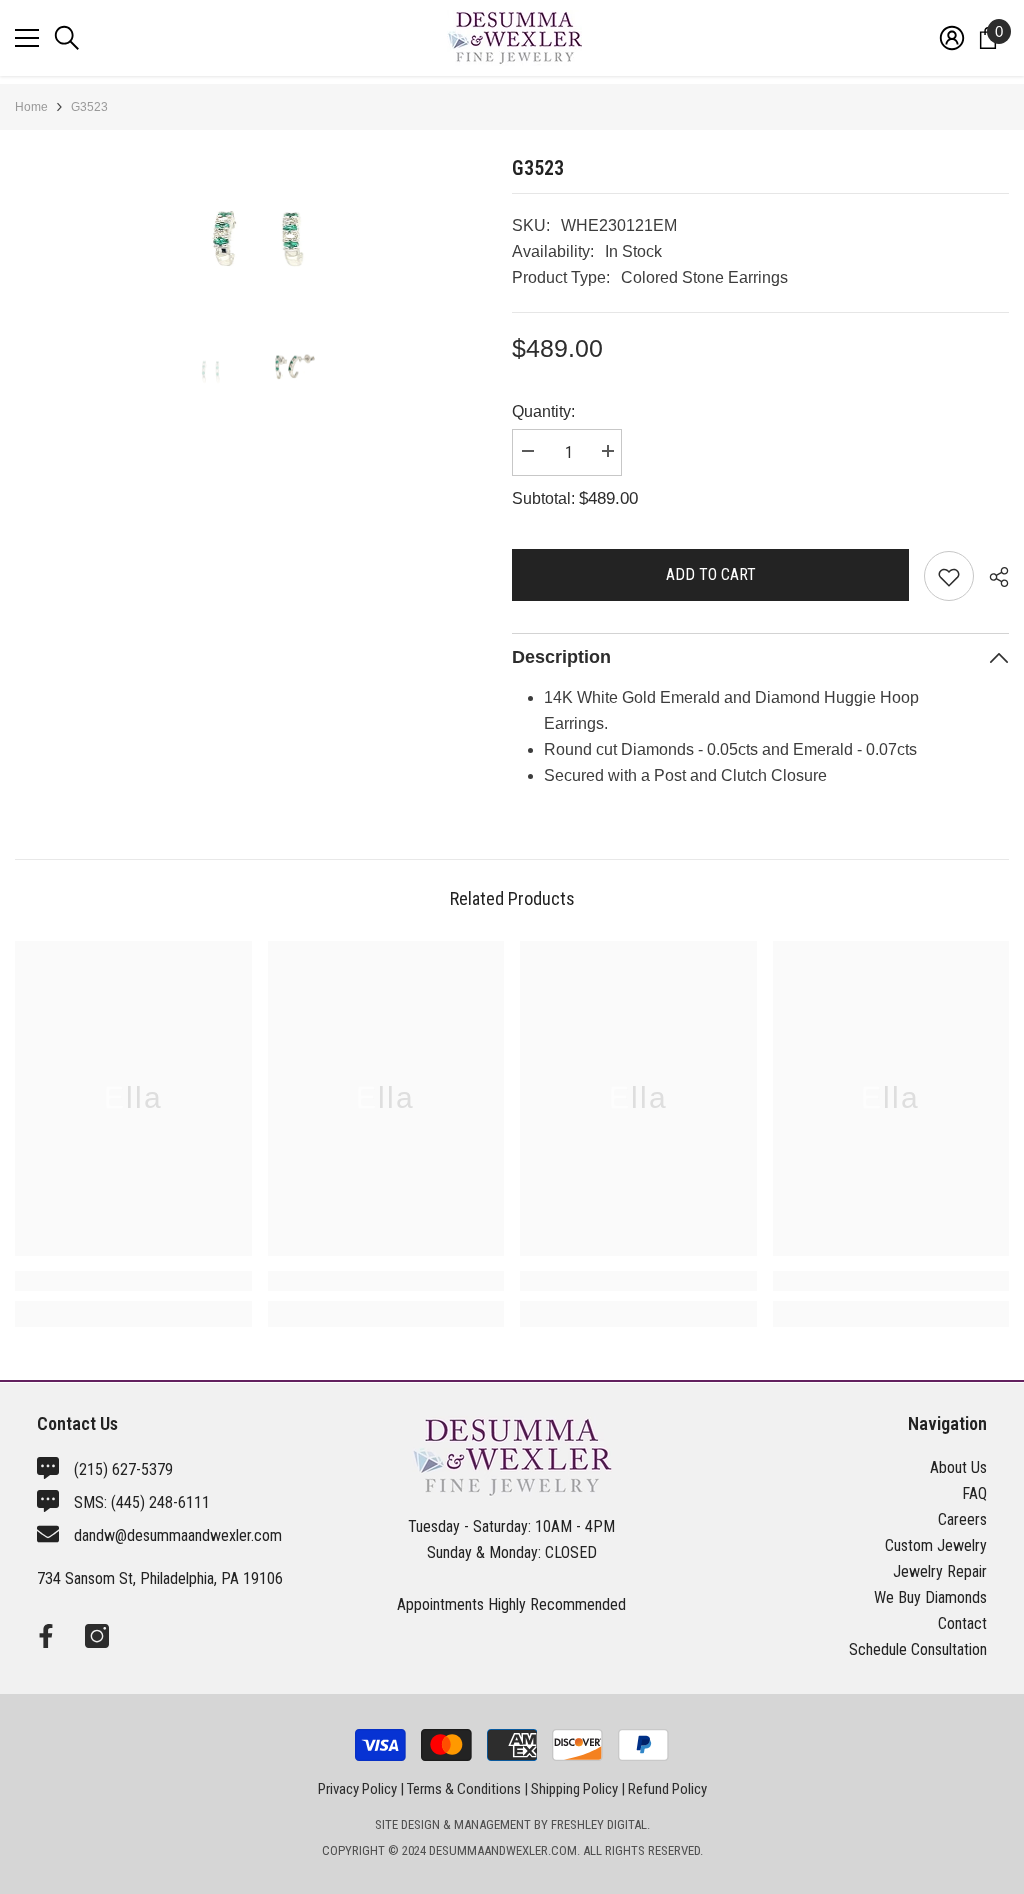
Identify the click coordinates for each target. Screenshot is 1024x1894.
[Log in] (952, 38)
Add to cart (711, 574)
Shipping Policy (574, 1789)
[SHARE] (991, 577)
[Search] (67, 38)
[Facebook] (46, 1636)
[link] (133, 1281)
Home (31, 107)
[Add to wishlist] (949, 576)
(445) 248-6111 (160, 1502)
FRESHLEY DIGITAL (599, 1824)
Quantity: (543, 411)
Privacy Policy (357, 1789)
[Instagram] (97, 1636)
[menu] (27, 38)
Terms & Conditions (464, 1789)
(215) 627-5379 (123, 1469)
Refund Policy (667, 1789)
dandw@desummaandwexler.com (178, 1535)
